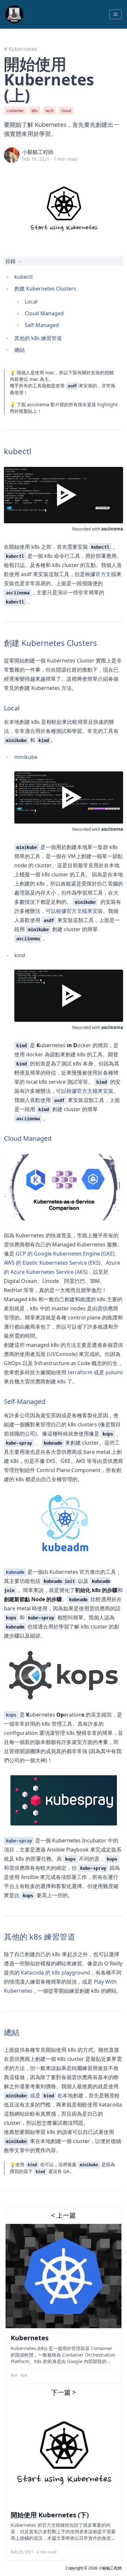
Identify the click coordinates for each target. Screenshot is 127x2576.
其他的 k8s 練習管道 (38, 338)
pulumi (114, 1372)
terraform (80, 1372)
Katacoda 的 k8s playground (56, 1973)
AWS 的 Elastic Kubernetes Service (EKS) (52, 1263)
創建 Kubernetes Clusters (45, 289)
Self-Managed (42, 325)
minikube (26, 757)
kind (20, 955)
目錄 (10, 261)
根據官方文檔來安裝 (79, 911)
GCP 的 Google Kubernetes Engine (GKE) (65, 1254)
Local (31, 302)
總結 (20, 350)
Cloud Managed (44, 313)
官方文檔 (106, 574)
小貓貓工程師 (38, 152)
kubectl (23, 277)
